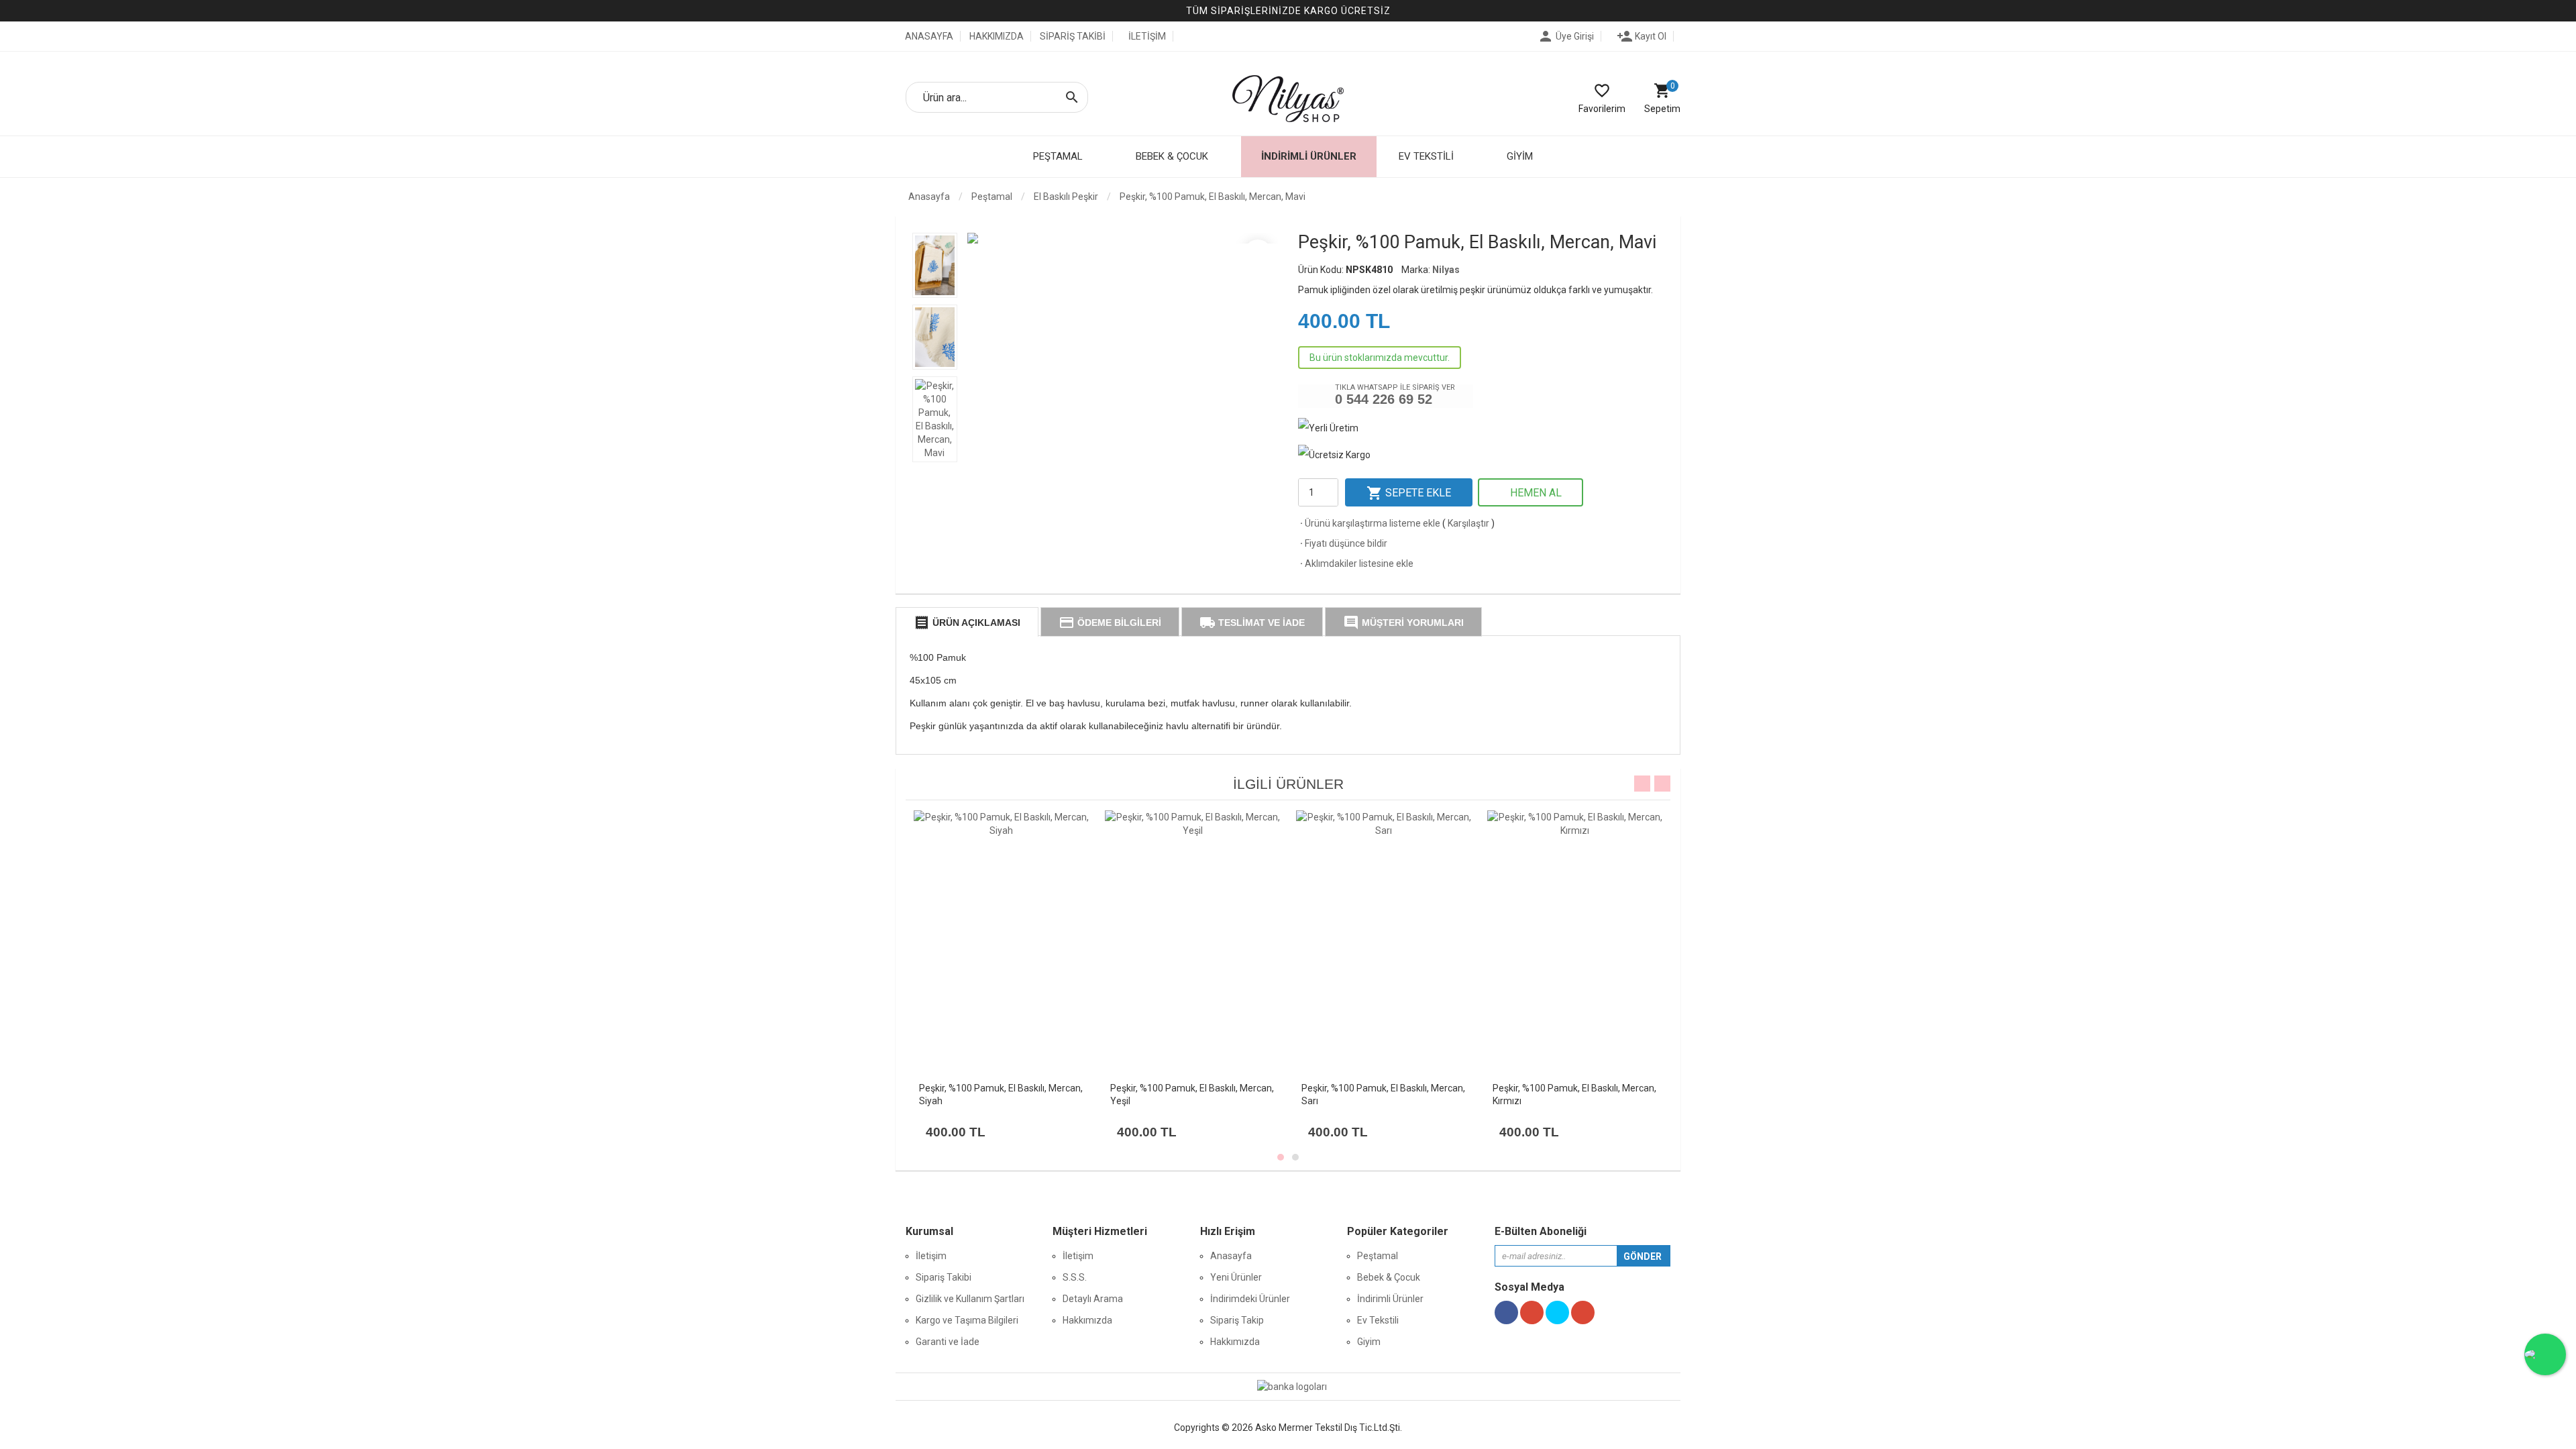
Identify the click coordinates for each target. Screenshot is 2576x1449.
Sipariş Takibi (944, 1277)
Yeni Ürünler (1236, 1277)
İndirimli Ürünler (1309, 156)
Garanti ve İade (948, 1342)
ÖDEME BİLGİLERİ (1110, 623)
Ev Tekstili (1378, 1320)
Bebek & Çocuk (1389, 1277)
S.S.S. (1075, 1277)
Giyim (1369, 1342)
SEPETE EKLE (1409, 493)
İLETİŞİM (1147, 36)
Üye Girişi (1566, 36)
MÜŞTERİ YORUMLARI (1403, 623)
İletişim (931, 1256)
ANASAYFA (928, 36)
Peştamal (1378, 1256)
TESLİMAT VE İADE (1252, 623)
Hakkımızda (1087, 1320)
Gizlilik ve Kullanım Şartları (970, 1299)
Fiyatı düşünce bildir (1343, 543)
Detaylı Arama (1093, 1299)
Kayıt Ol (1642, 36)
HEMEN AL (1535, 493)
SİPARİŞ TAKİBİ (1073, 36)
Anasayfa (928, 197)
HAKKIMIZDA (997, 36)
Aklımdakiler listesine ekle (1356, 563)
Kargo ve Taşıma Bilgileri (967, 1320)
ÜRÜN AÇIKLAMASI (967, 623)
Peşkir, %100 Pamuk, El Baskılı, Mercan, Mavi (1213, 197)
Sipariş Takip (1237, 1320)
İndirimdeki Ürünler (1250, 1299)
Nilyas (1446, 270)
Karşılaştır (1468, 523)
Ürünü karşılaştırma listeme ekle (1369, 523)
